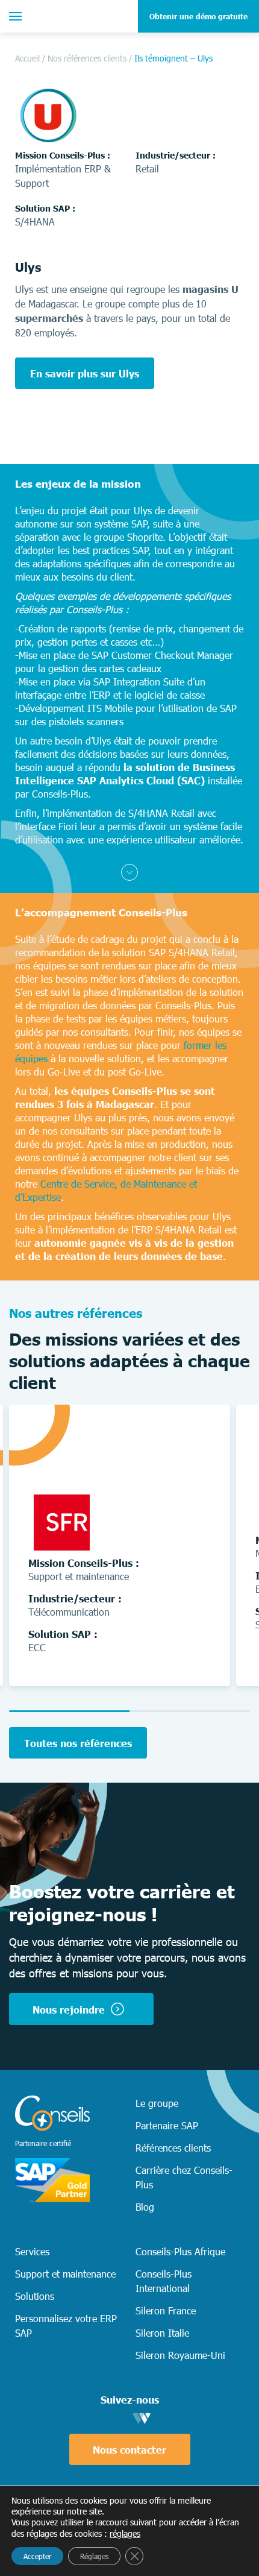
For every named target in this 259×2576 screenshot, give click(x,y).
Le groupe (157, 2103)
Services (32, 2251)
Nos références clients (87, 58)
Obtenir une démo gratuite (198, 16)
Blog (145, 2206)
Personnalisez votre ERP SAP (66, 2325)
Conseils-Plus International (164, 2281)
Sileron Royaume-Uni (180, 2355)
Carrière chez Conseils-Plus (184, 2177)
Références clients (173, 2147)
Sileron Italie (162, 2332)
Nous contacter (129, 2449)
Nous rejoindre (69, 2009)
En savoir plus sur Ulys (85, 373)
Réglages (94, 2556)
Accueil (27, 58)
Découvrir (171, 1660)
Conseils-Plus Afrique (180, 2251)
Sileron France (166, 2310)
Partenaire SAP (167, 2125)
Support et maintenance (65, 2273)
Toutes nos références (78, 1743)
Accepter (37, 2556)
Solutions (35, 2296)
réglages (125, 2533)
